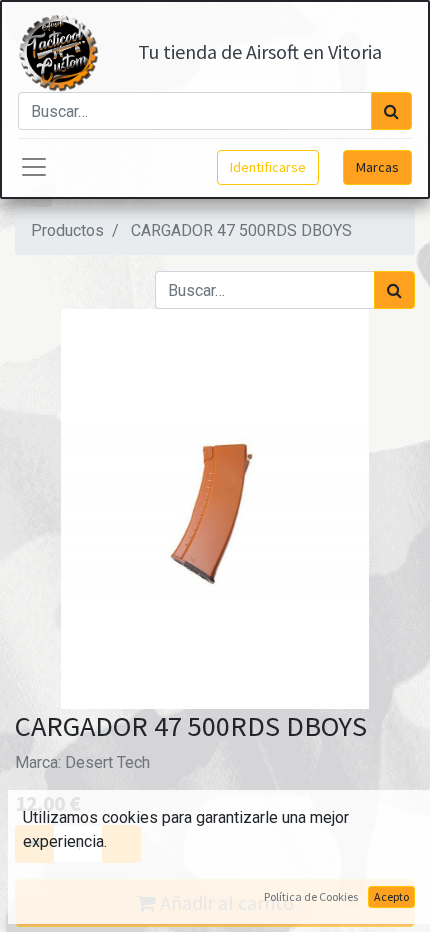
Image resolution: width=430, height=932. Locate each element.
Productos (67, 230)
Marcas (377, 167)
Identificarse (268, 167)
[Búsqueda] (391, 111)
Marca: (82, 762)
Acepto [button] (391, 896)
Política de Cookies (311, 896)
